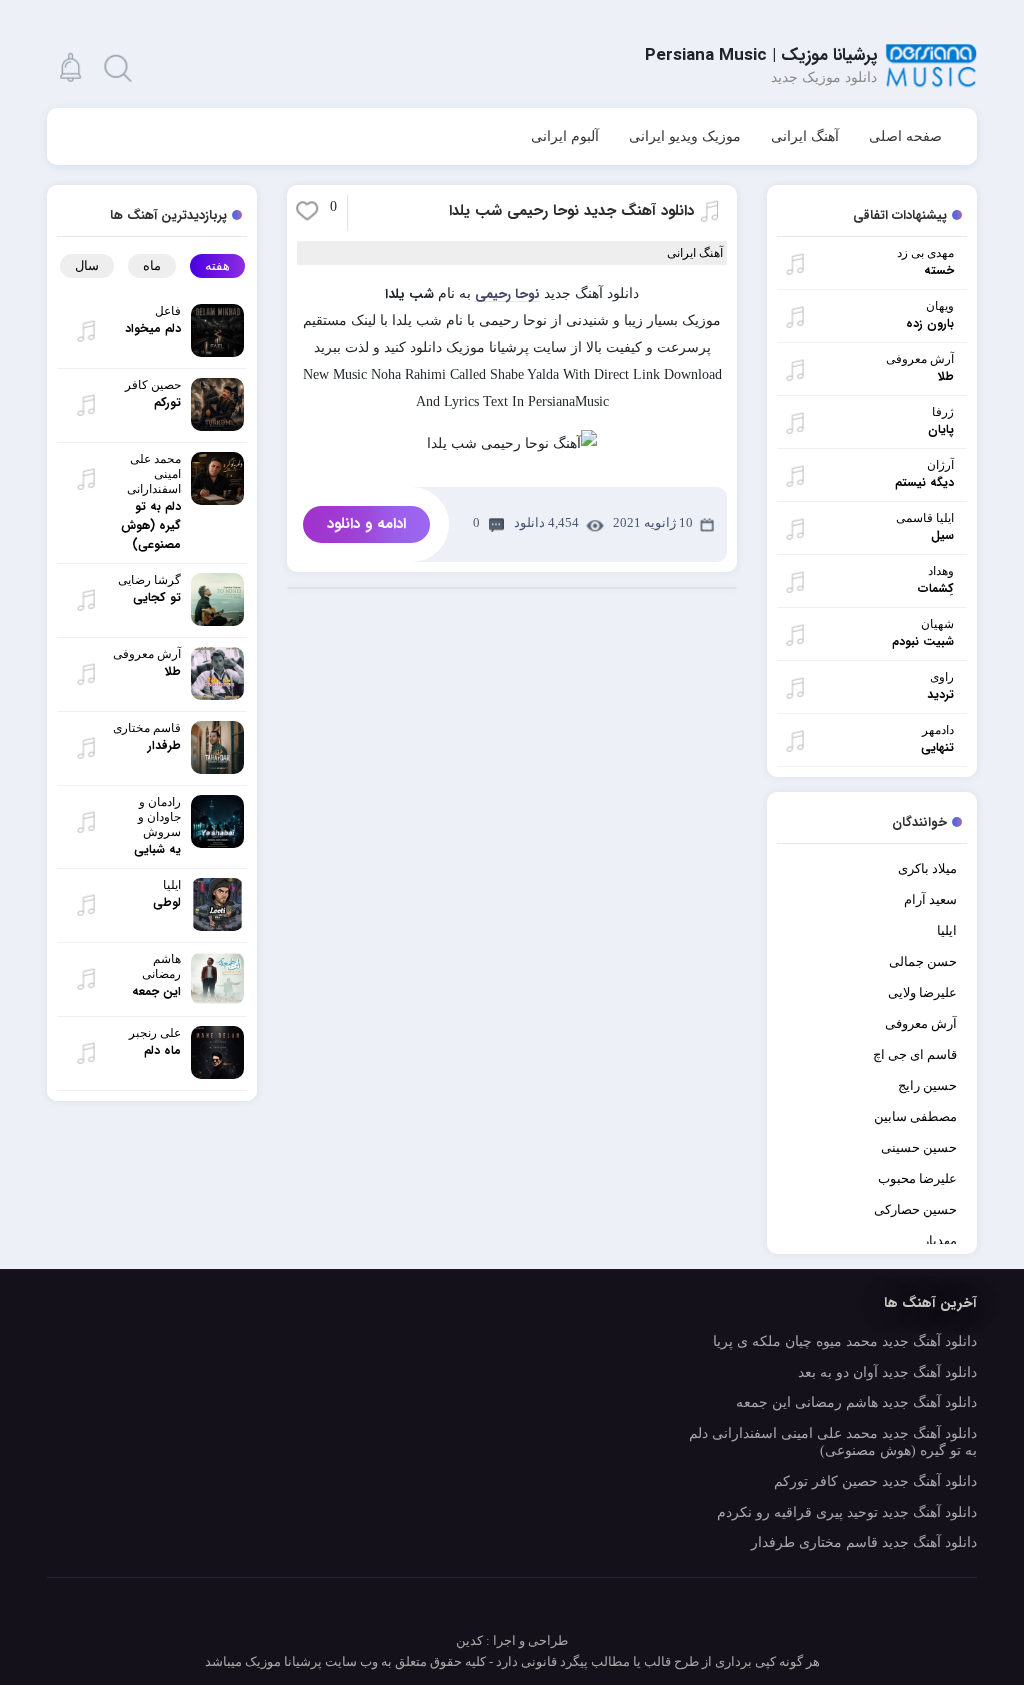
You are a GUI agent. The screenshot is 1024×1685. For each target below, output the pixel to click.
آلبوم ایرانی (565, 136)
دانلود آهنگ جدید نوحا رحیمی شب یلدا (571, 211)
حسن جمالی (923, 961)
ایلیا (947, 930)
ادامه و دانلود (366, 524)
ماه (152, 265)
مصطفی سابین (915, 1116)
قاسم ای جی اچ (915, 1054)
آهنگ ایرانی (805, 136)
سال (87, 265)
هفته (217, 265)
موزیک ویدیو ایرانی (685, 136)
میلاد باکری (927, 868)
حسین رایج (927, 1085)
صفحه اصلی (905, 136)
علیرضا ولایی (922, 992)
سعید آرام (930, 899)
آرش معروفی (921, 1023)
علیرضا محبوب (917, 1178)
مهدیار (940, 1240)
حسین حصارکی (915, 1209)
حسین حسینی (919, 1147)
